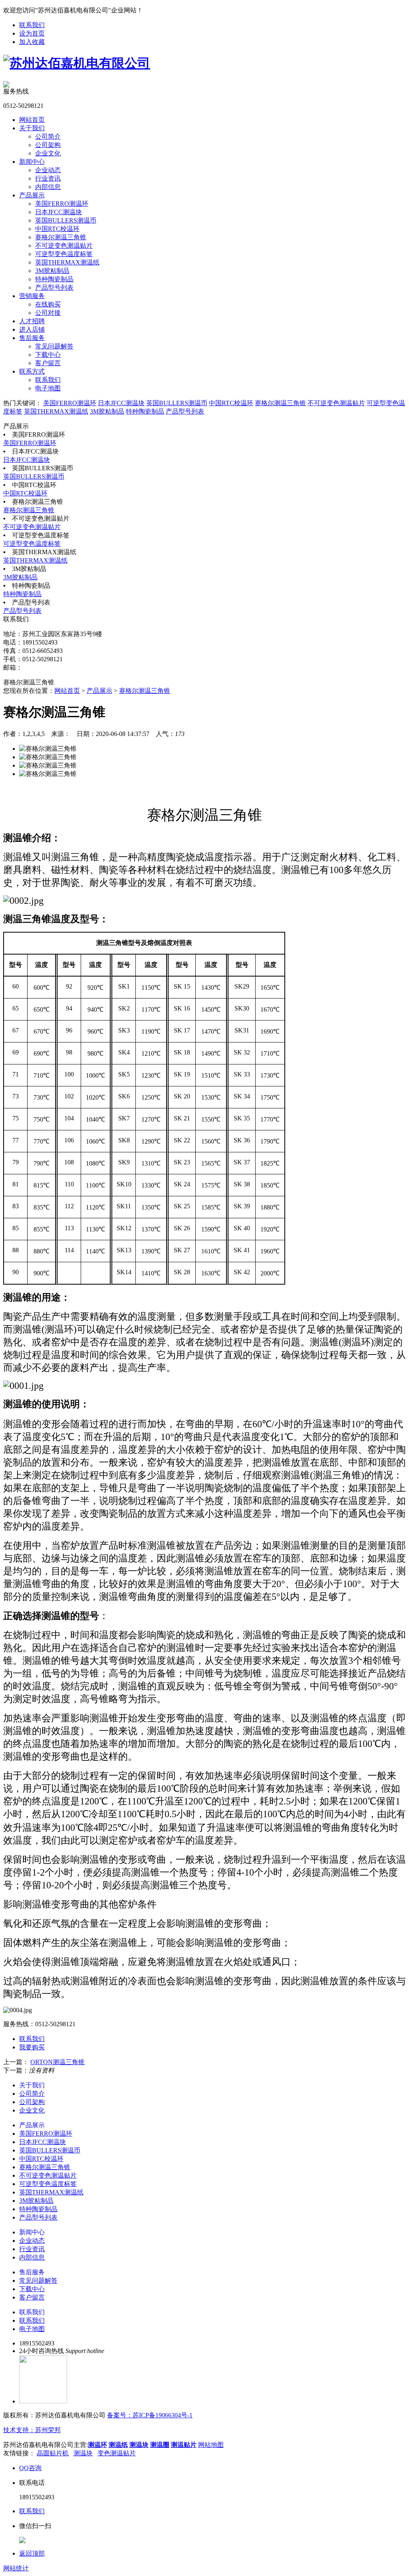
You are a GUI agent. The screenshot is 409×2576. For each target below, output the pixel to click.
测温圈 (160, 2445)
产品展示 (32, 195)
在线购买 (48, 304)
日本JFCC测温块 (59, 212)
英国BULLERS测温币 (66, 220)
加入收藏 (32, 42)
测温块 (139, 2445)
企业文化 (48, 153)
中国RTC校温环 (57, 229)
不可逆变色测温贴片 (64, 246)
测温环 (97, 2445)
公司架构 (48, 145)
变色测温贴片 (117, 2453)
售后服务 (32, 338)
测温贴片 (184, 2445)
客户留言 (48, 363)
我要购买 (32, 2047)
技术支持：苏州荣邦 (32, 2430)
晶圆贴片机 (53, 2453)
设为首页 (32, 33)
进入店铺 (32, 329)
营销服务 (32, 296)
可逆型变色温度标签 (64, 254)
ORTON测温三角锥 (58, 2062)
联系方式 (32, 371)
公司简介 (48, 136)
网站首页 (32, 120)
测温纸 (118, 2445)
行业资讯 (48, 178)
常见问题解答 (54, 346)
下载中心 (48, 355)
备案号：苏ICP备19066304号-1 (150, 2415)
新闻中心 (32, 162)
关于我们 (32, 128)
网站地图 (211, 2445)
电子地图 (48, 388)
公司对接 (48, 313)
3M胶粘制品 (52, 271)
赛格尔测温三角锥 (61, 237)
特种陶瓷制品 (54, 279)
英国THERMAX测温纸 (67, 262)
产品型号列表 (54, 287)
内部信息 (48, 187)
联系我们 (32, 25)
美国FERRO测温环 (62, 204)
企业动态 (48, 170)
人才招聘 (32, 321)
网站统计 (16, 2568)
